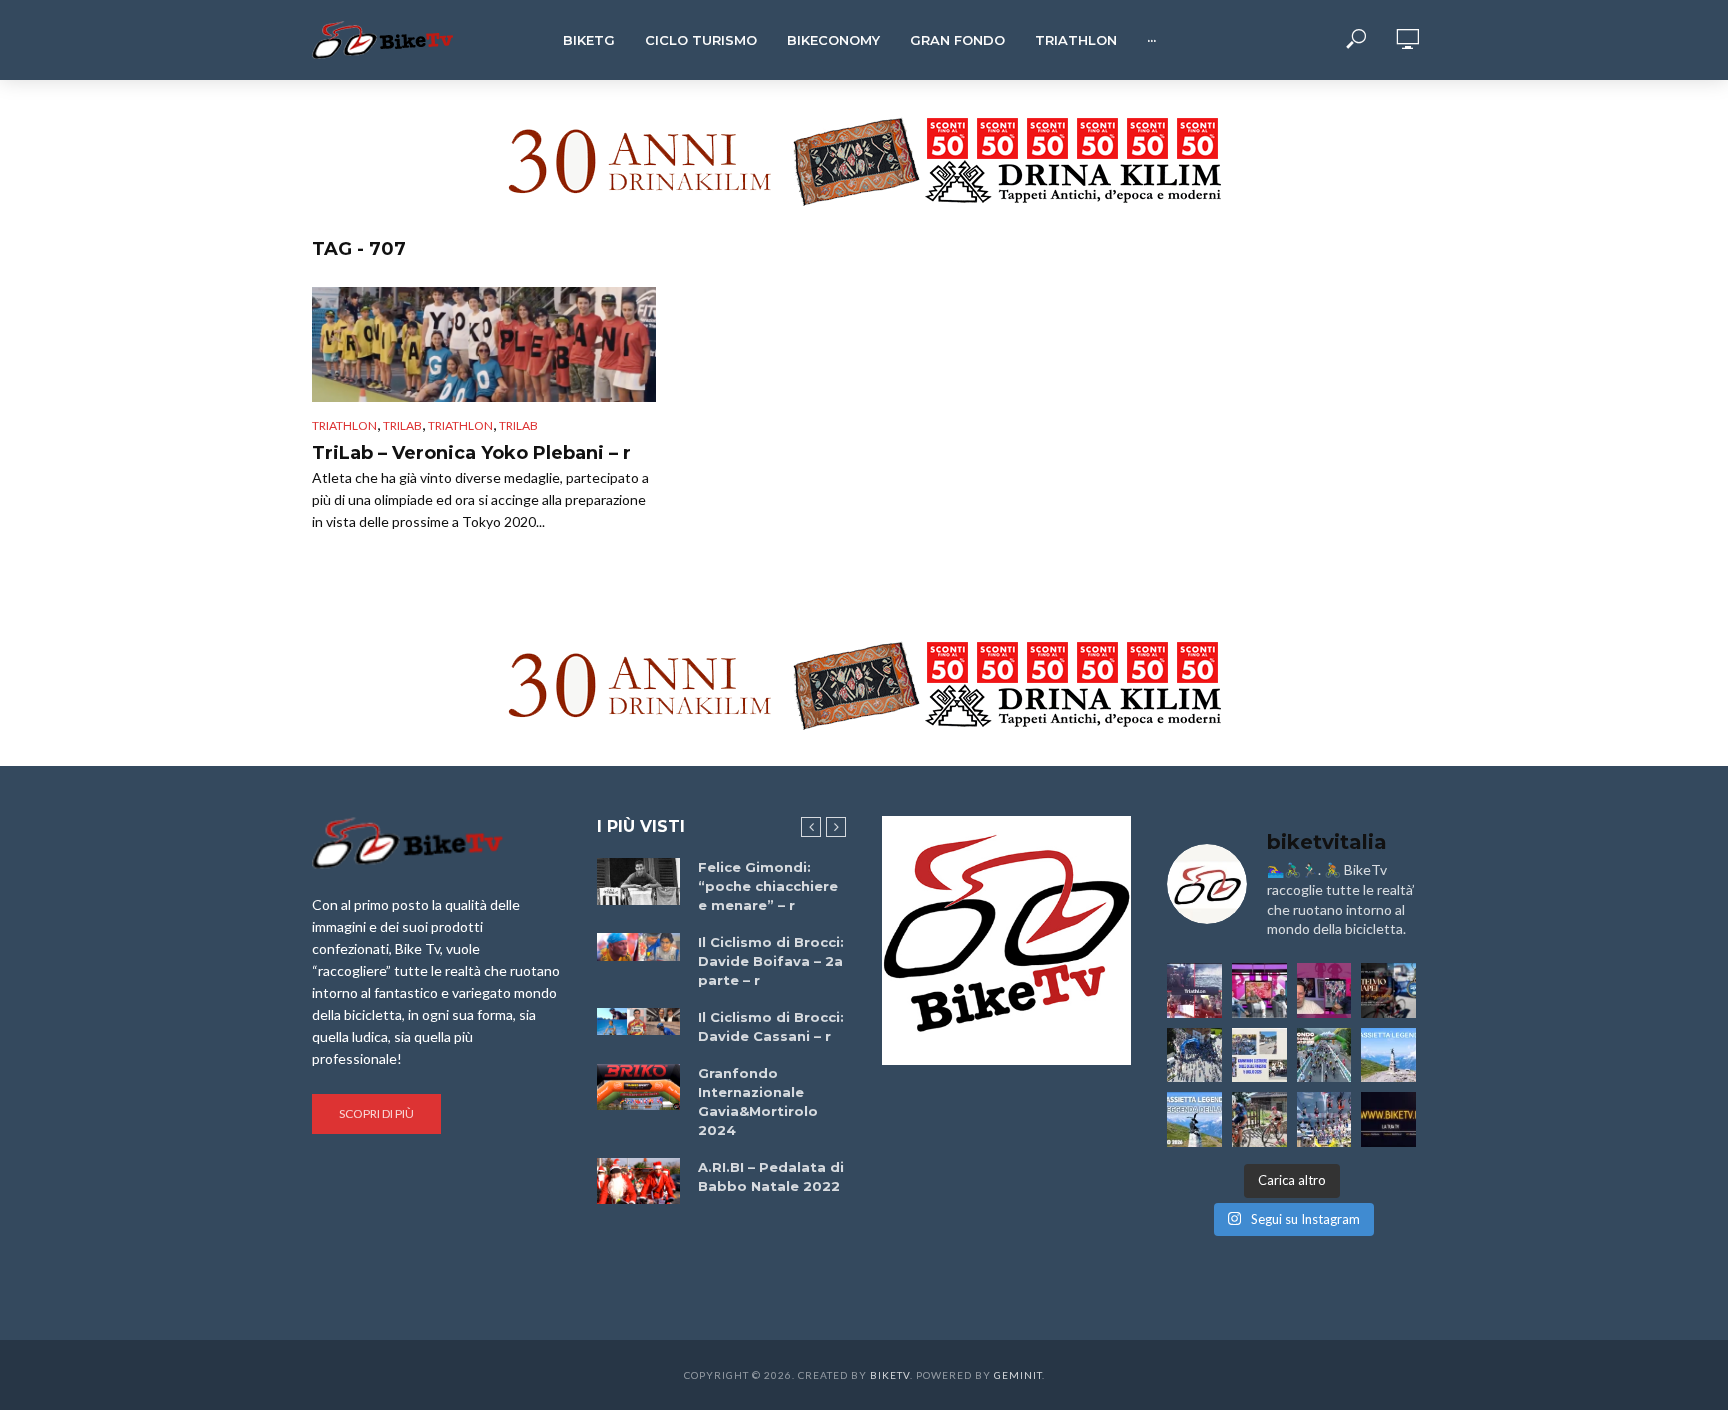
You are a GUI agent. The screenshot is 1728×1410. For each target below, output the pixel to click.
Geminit (1018, 1375)
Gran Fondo (957, 40)
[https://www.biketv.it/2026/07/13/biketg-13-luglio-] (1194, 1055)
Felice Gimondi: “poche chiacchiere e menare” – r (768, 886)
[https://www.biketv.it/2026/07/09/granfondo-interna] (1324, 1055)
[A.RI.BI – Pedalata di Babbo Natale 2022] (638, 1181)
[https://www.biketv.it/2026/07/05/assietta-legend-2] (1194, 1119)
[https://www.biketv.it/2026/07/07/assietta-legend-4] (1388, 1055)
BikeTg (589, 40)
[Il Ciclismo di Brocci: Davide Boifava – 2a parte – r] (638, 947)
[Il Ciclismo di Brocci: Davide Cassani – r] (638, 1022)
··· (1151, 40)
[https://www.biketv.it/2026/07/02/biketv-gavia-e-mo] (1388, 1119)
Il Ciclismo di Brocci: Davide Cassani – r (771, 1026)
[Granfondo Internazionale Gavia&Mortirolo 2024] (638, 1087)
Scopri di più (376, 1113)
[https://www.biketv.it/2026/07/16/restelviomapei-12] (1388, 990)
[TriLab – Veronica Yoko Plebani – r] (484, 344)
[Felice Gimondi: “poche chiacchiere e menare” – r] (638, 881)
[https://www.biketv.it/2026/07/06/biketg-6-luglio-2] (1259, 1119)
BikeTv (890, 1375)
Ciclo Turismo (701, 40)
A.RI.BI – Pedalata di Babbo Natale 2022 (771, 1176)
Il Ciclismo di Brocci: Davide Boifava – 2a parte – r (771, 961)
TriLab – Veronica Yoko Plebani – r (471, 453)
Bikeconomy (833, 40)
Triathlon (1076, 40)
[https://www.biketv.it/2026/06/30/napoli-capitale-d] (1324, 1119)
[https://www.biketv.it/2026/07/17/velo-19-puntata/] (1259, 990)
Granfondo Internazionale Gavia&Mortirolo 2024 (758, 1101)
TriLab (402, 425)
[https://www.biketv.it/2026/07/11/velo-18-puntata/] (1324, 990)
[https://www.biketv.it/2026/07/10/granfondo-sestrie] (1259, 1055)
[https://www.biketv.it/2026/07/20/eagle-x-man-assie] (1194, 990)
